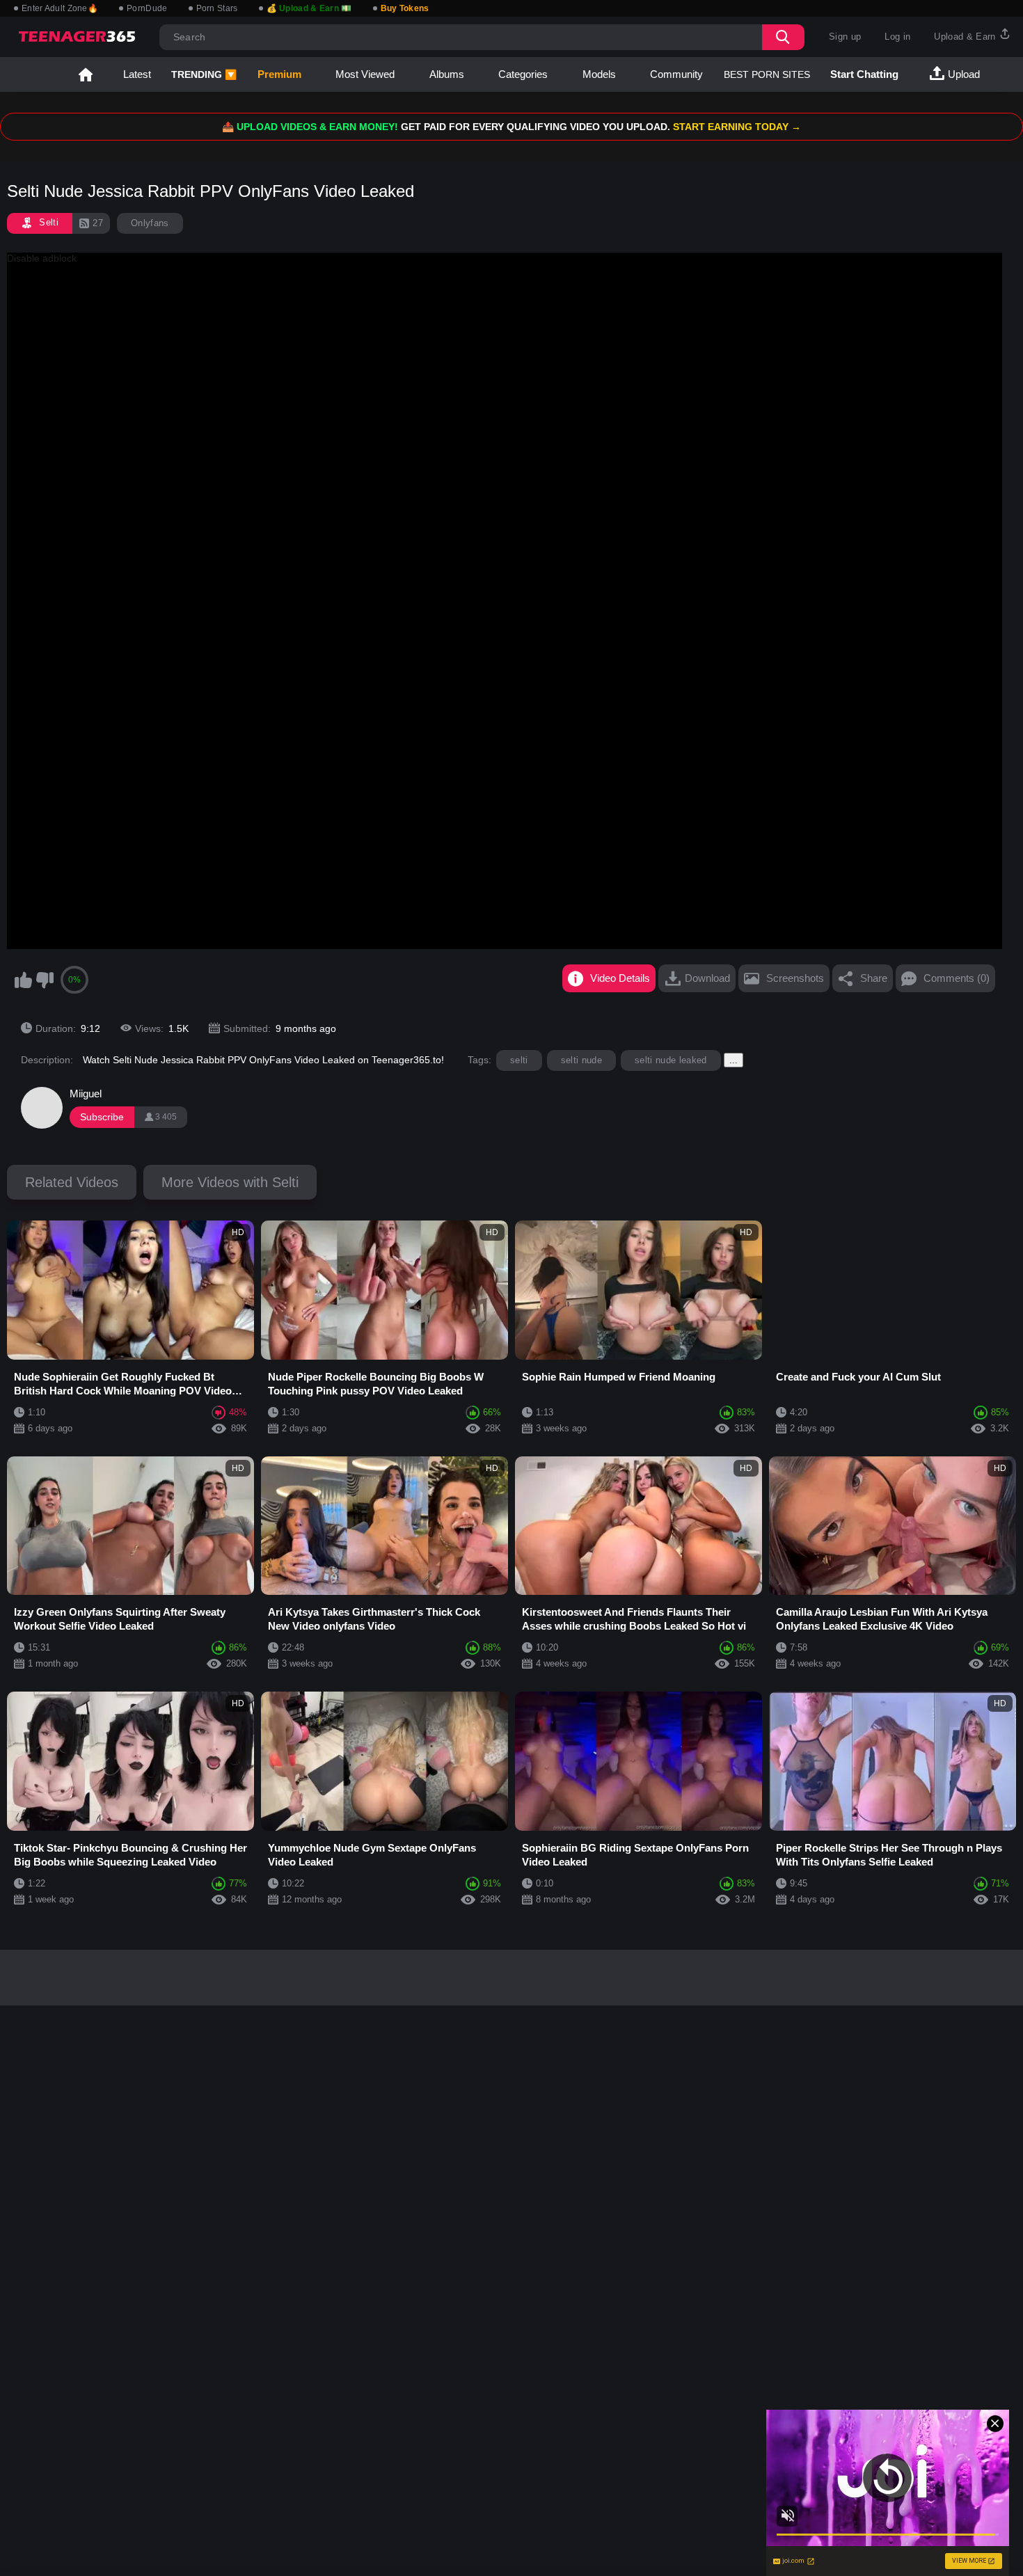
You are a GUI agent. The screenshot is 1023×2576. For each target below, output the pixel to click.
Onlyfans (150, 223)
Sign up (845, 37)
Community (676, 74)
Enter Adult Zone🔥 (60, 8)
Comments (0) (957, 978)
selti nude (581, 1060)
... (733, 1060)
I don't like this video (45, 980)
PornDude (147, 8)
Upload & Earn (966, 37)
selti (519, 1060)
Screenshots (795, 978)
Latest (137, 74)
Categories (523, 74)
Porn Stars (217, 8)
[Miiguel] (42, 1108)
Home (86, 74)
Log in (897, 37)
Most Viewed (365, 74)
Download (707, 978)
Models (599, 74)
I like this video (23, 980)
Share (874, 978)
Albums (447, 74)
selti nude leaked (671, 1060)
